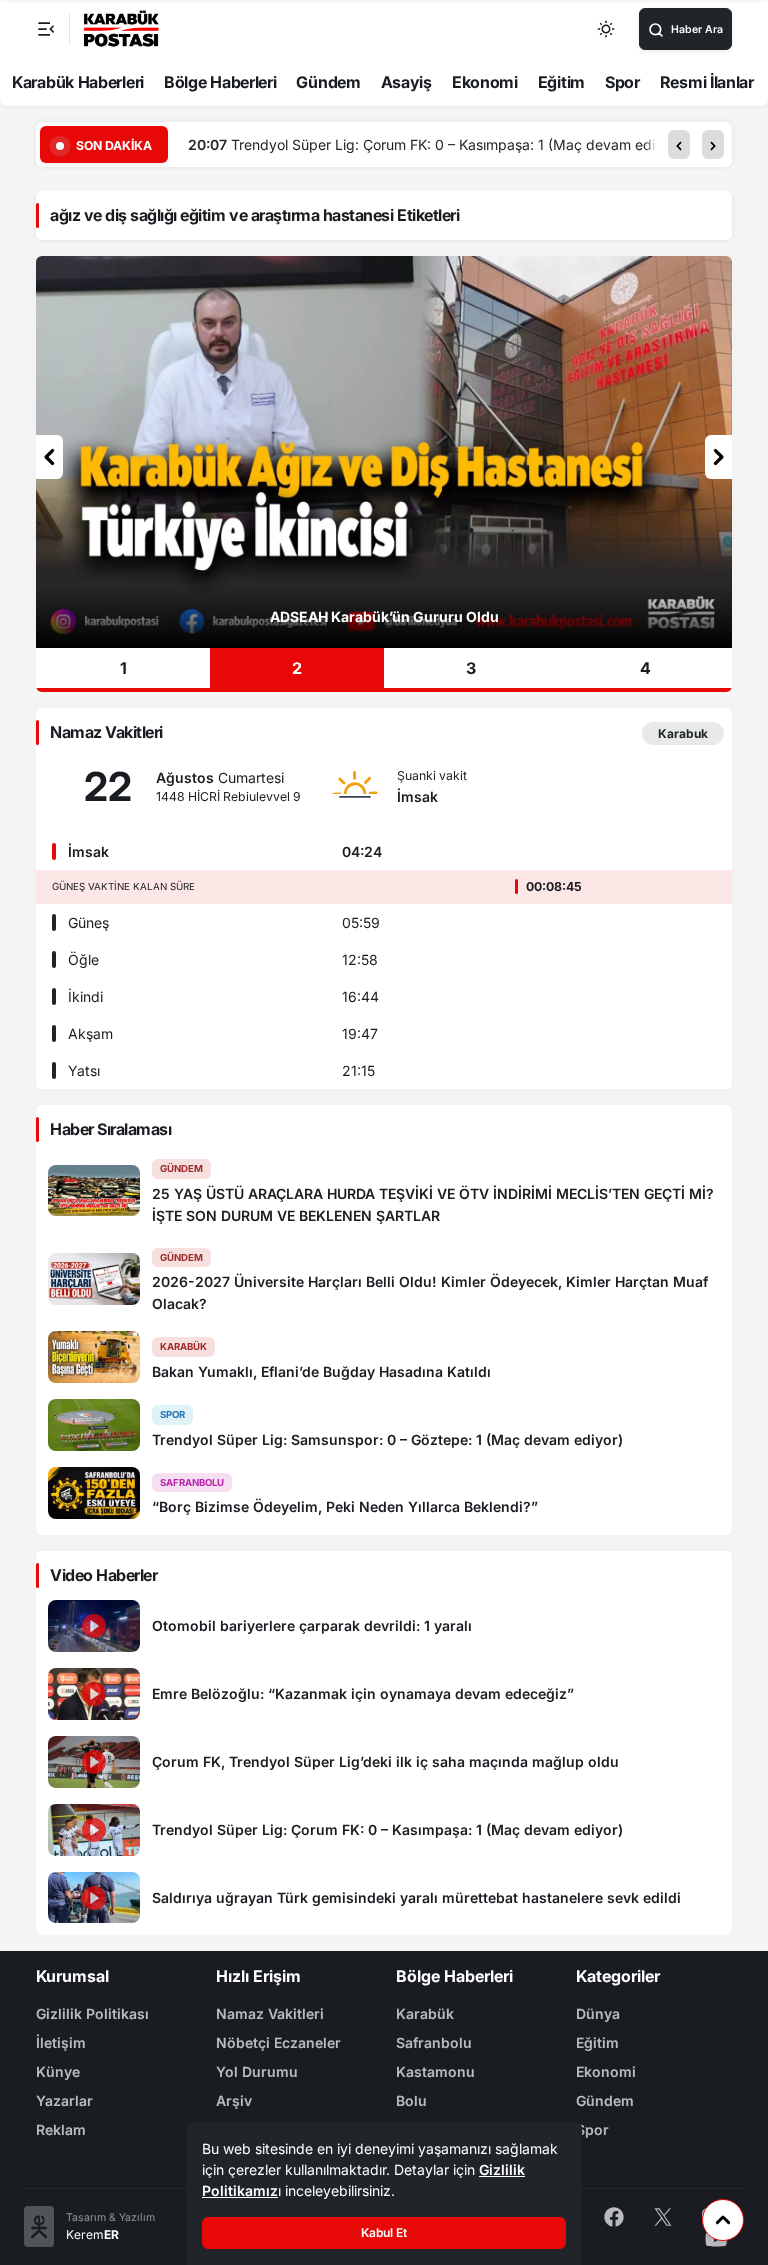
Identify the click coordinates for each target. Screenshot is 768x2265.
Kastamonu (435, 2071)
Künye (58, 2071)
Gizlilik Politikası (92, 2013)
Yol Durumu (257, 2071)
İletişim (61, 2042)
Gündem (328, 82)
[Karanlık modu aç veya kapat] (607, 29)
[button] (679, 144)
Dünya (598, 2013)
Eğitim (561, 82)
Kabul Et (384, 2232)
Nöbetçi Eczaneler (278, 2042)
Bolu (411, 2100)
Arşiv (234, 2100)
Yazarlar (64, 2100)
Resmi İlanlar (707, 82)
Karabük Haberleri (78, 82)
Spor (622, 82)
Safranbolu (434, 2042)
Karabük (425, 2013)
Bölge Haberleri (220, 82)
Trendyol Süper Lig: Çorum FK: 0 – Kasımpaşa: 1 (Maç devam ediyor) (456, 144)
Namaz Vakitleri (270, 2013)
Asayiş (406, 82)
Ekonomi (485, 82)
